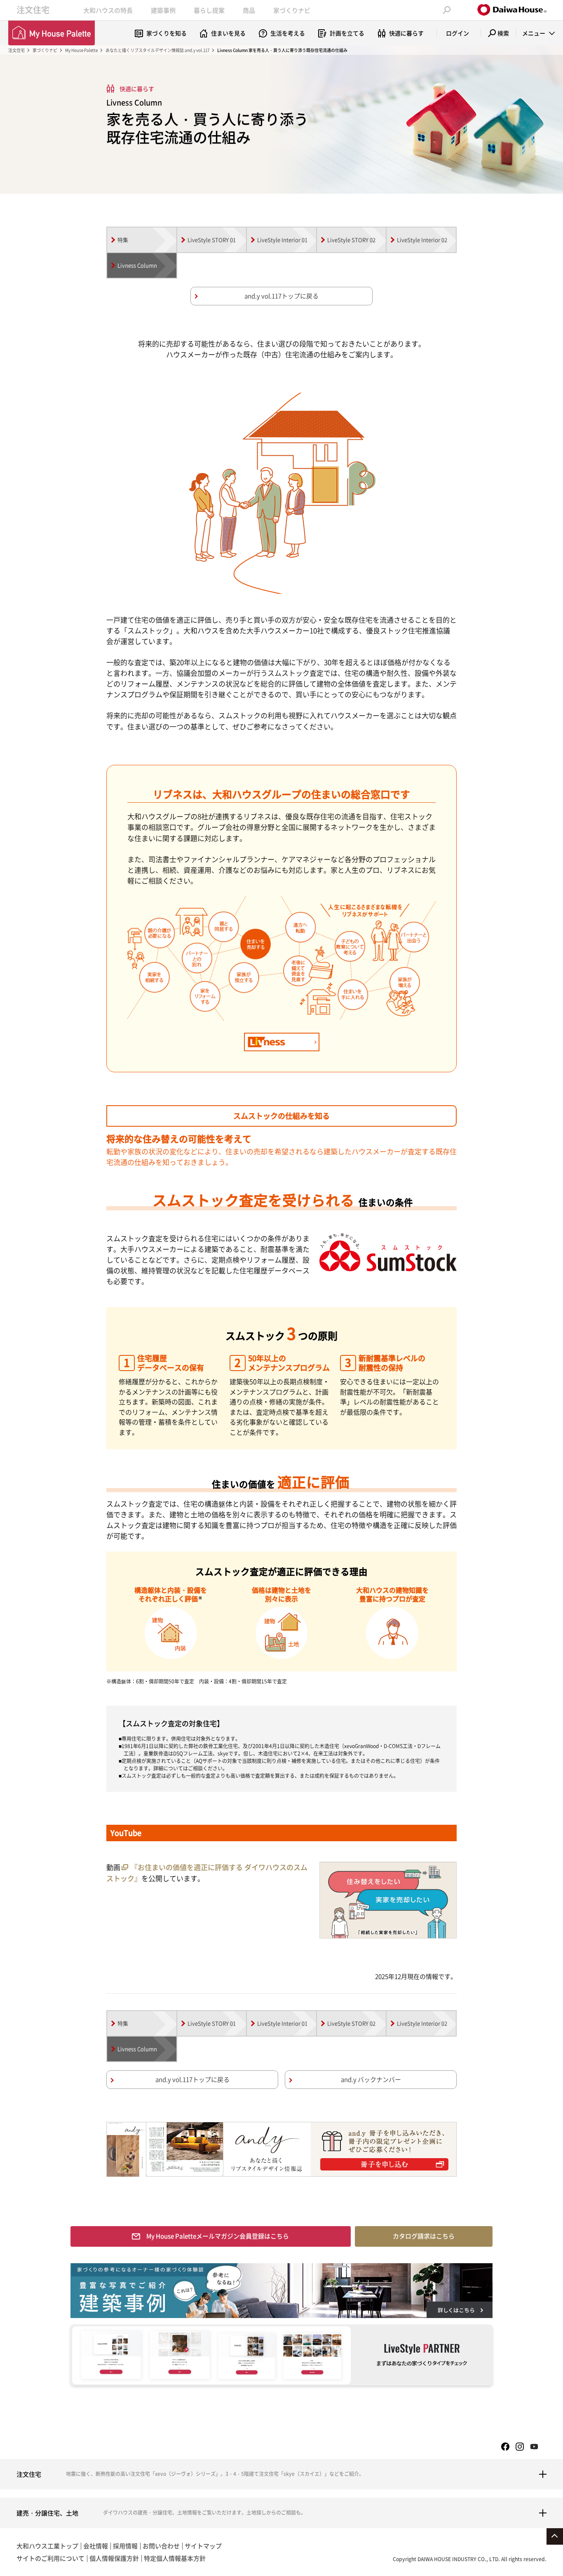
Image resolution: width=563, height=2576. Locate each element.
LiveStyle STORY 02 (351, 240)
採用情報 (125, 2546)
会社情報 (96, 2546)
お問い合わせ (161, 2546)
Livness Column (137, 265)
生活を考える (288, 33)
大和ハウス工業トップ (47, 2546)
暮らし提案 (209, 10)
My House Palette (81, 50)
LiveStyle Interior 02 (422, 240)
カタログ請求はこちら (424, 2236)
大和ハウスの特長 (108, 10)
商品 (249, 10)
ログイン (457, 33)
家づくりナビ (292, 10)
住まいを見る (228, 33)
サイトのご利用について (50, 2558)
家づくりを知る (167, 33)
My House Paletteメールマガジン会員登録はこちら (218, 2236)
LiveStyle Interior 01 (282, 240)
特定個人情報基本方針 (175, 2558)
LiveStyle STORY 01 (212, 240)
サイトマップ (203, 2546)
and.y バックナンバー (371, 2079)
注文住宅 (33, 10)
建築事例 (163, 10)
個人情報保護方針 (114, 2558)
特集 (123, 240)
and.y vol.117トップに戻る (281, 296)
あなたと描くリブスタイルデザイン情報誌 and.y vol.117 (157, 50)
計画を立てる (347, 33)
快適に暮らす (406, 33)
